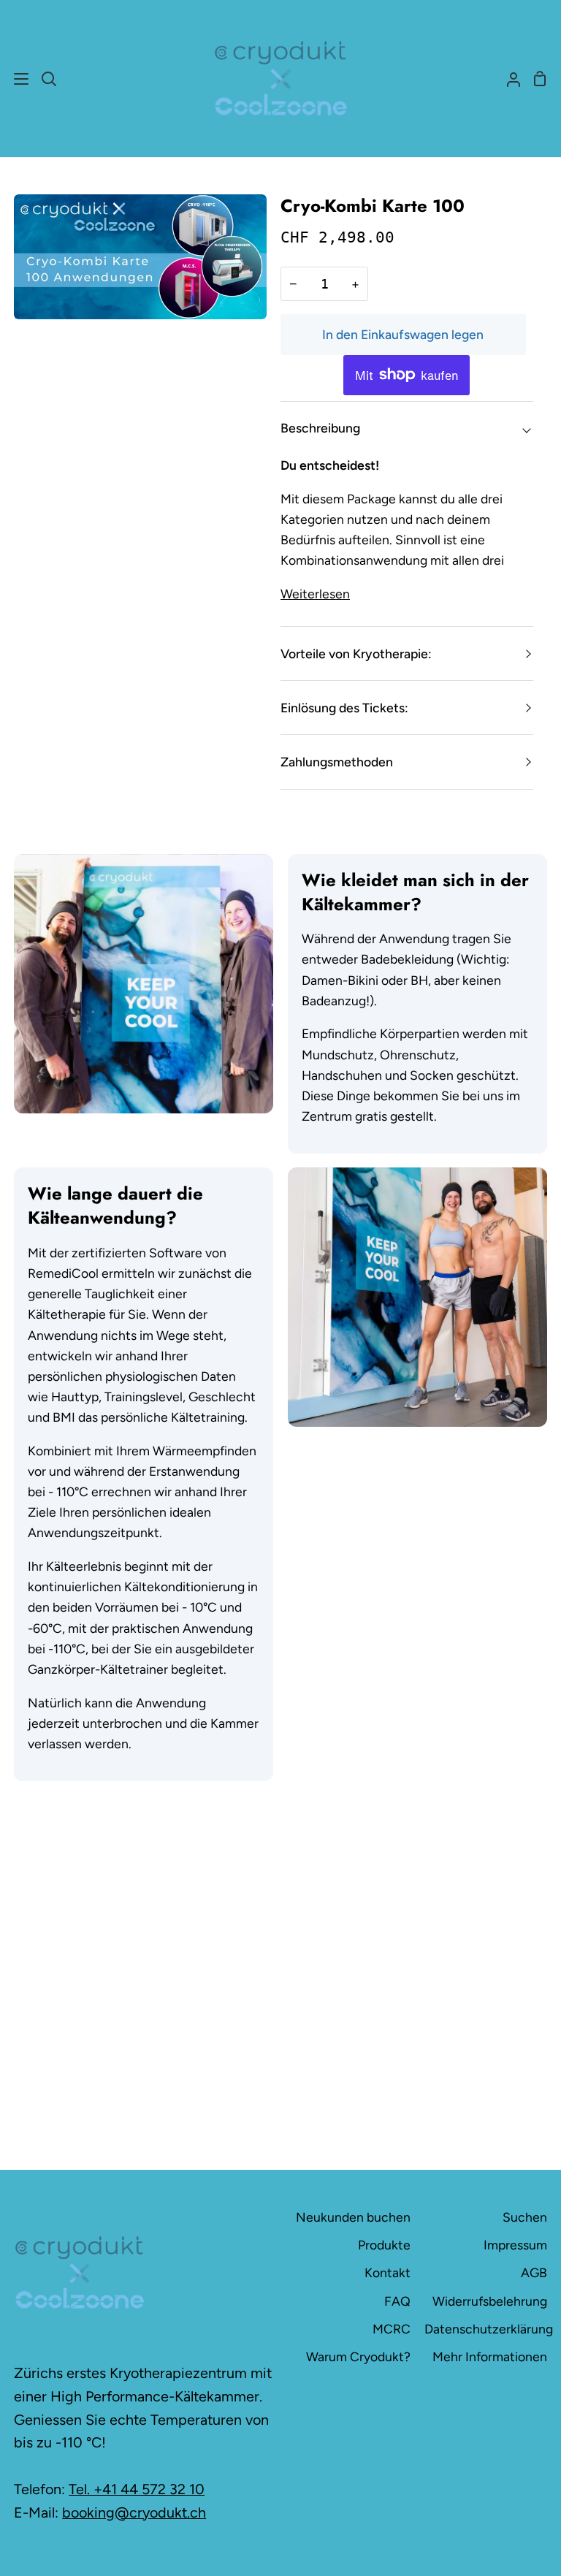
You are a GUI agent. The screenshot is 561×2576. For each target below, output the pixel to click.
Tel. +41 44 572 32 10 (137, 2489)
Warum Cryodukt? (358, 2356)
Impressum (515, 2245)
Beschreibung (320, 428)
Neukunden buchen (353, 2217)
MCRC (392, 2329)
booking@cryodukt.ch (134, 2512)
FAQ (397, 2301)
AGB (534, 2272)
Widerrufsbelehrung (490, 2301)
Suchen (525, 2217)
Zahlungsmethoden (337, 762)
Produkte (384, 2245)
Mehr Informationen (490, 2356)
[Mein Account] (508, 79)
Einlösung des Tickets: (344, 708)
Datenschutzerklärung (489, 2329)
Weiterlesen (315, 594)
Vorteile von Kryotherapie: (356, 653)
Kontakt (388, 2272)
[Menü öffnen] (15, 79)
